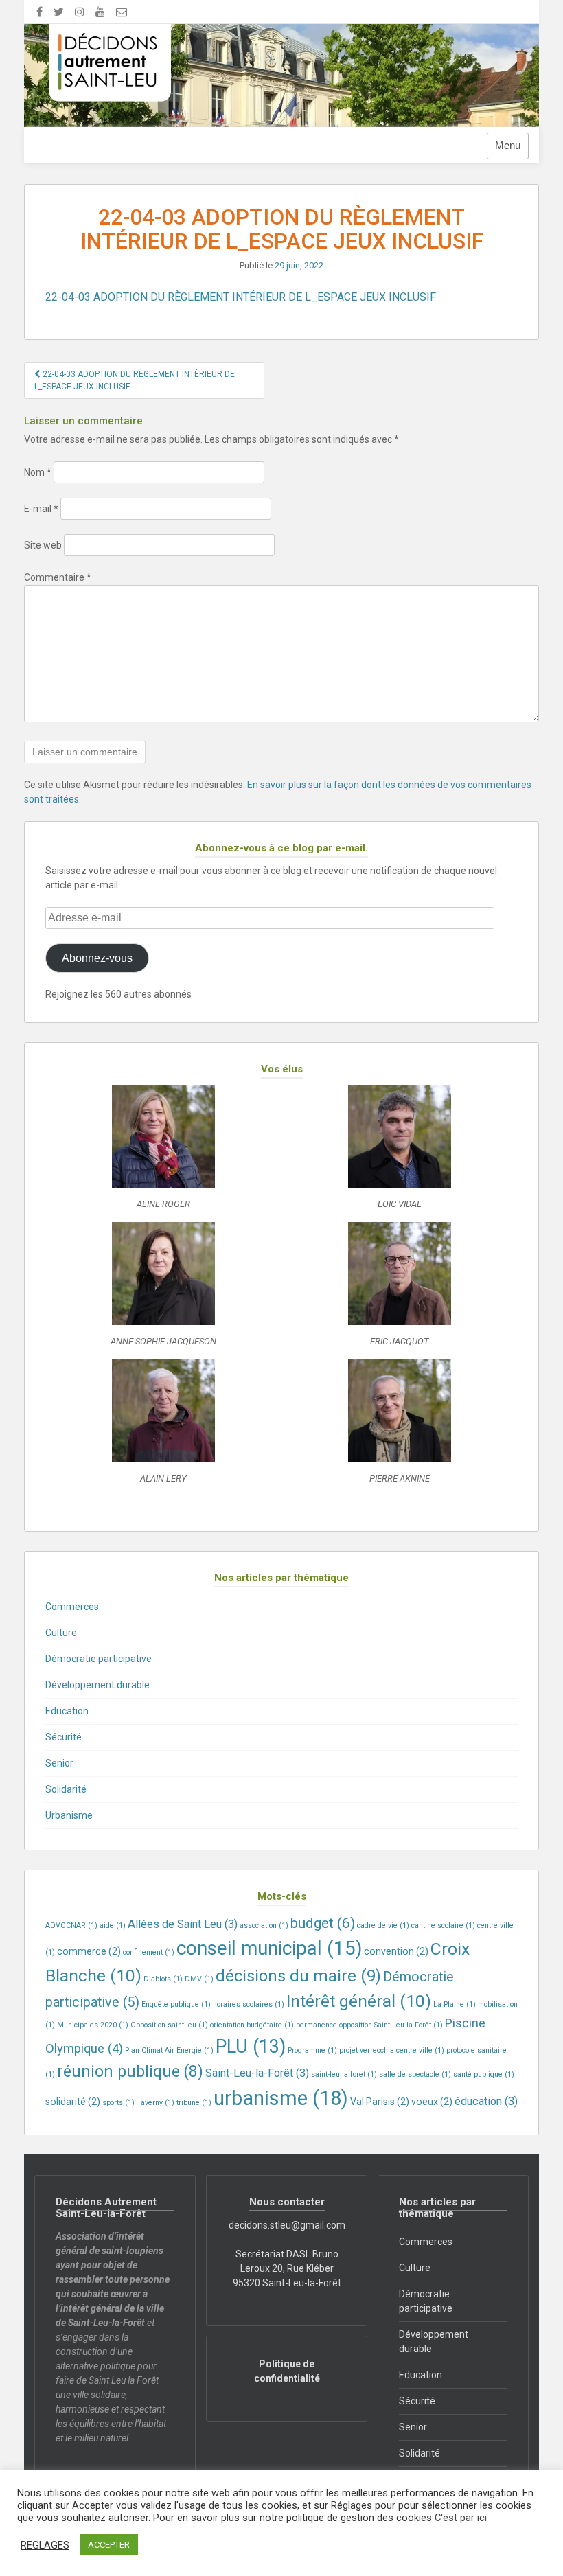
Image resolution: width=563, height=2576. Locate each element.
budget (323, 1923)
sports (118, 2103)
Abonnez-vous (97, 958)
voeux (432, 2102)
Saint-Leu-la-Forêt (257, 2073)
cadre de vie (383, 1925)
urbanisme (281, 2098)
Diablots (163, 1979)
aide (113, 1925)
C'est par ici (461, 2518)
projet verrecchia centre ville (392, 2050)
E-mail (41, 509)
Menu (508, 146)
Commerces (72, 1607)
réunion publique (130, 2072)
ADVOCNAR (71, 1925)
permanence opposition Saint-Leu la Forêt (369, 2025)
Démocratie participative (99, 1659)
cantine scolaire (443, 1925)
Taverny (156, 2103)
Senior (59, 1763)
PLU (251, 2047)
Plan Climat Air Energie (169, 2050)
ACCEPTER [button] (109, 2545)
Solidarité (66, 1789)
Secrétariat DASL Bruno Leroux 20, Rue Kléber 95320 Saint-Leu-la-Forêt (287, 2268)
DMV (199, 1979)
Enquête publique (176, 2004)
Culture (61, 1633)
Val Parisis (380, 2102)
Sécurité (64, 1737)
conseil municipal (269, 1948)
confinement (149, 1952)
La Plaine (455, 2004)
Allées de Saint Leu (183, 1924)
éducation (486, 2101)
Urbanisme (69, 1815)
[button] (163, 1153)
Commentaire (58, 577)
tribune (194, 2103)
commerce (89, 1951)
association (264, 1925)
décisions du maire (298, 1976)
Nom (38, 472)
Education (67, 1711)
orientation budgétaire (252, 2025)
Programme (312, 2050)
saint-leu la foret (344, 2074)
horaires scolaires (249, 2004)
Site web (43, 545)
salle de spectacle (415, 2074)
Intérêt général (359, 2001)
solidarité (73, 2102)
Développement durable (97, 1685)
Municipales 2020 (93, 2025)
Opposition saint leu (169, 2025)
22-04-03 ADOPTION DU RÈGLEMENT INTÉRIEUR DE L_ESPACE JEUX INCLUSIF (241, 297)
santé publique (484, 2074)
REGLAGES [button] (45, 2545)
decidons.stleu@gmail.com (287, 2225)
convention (396, 1951)
